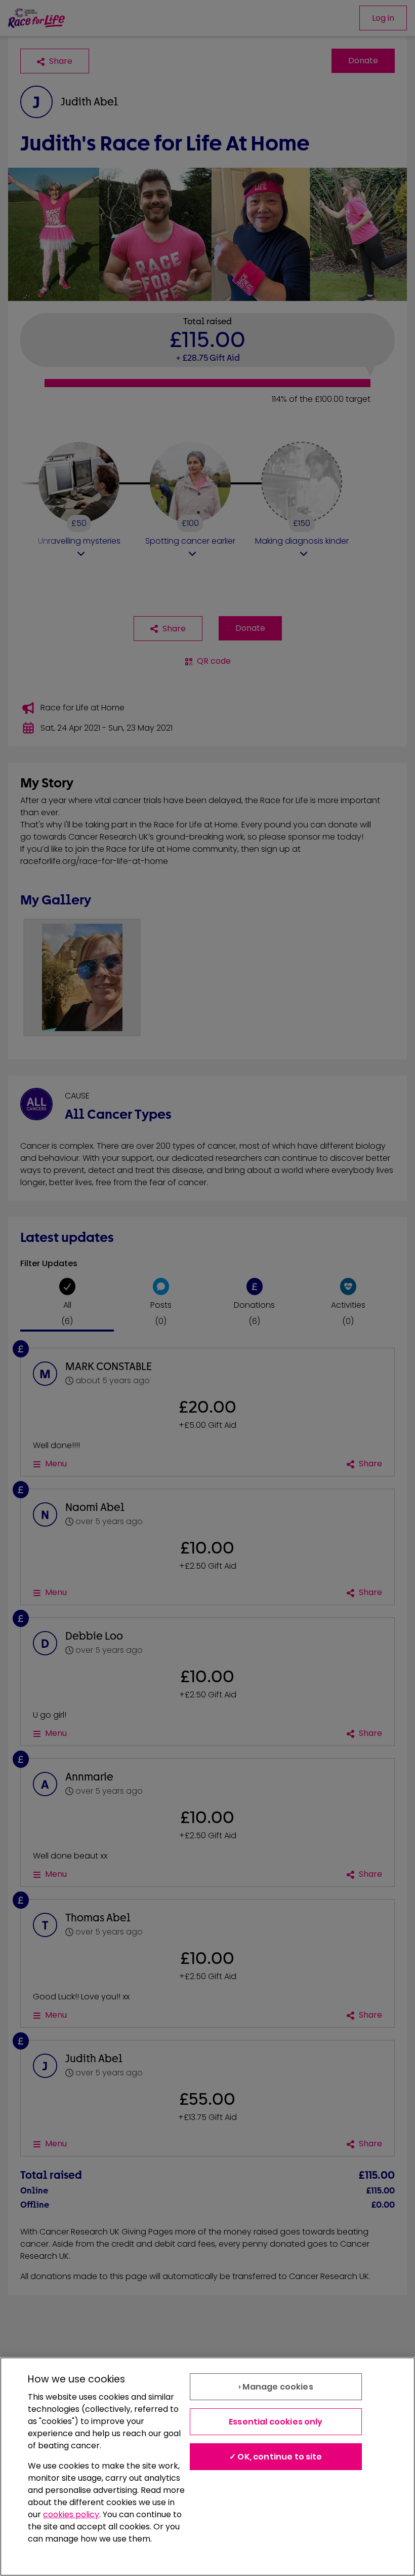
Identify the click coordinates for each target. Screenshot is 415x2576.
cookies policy (71, 2514)
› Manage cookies (276, 2387)
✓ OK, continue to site (276, 2457)
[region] (207, 2467)
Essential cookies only (276, 2422)
